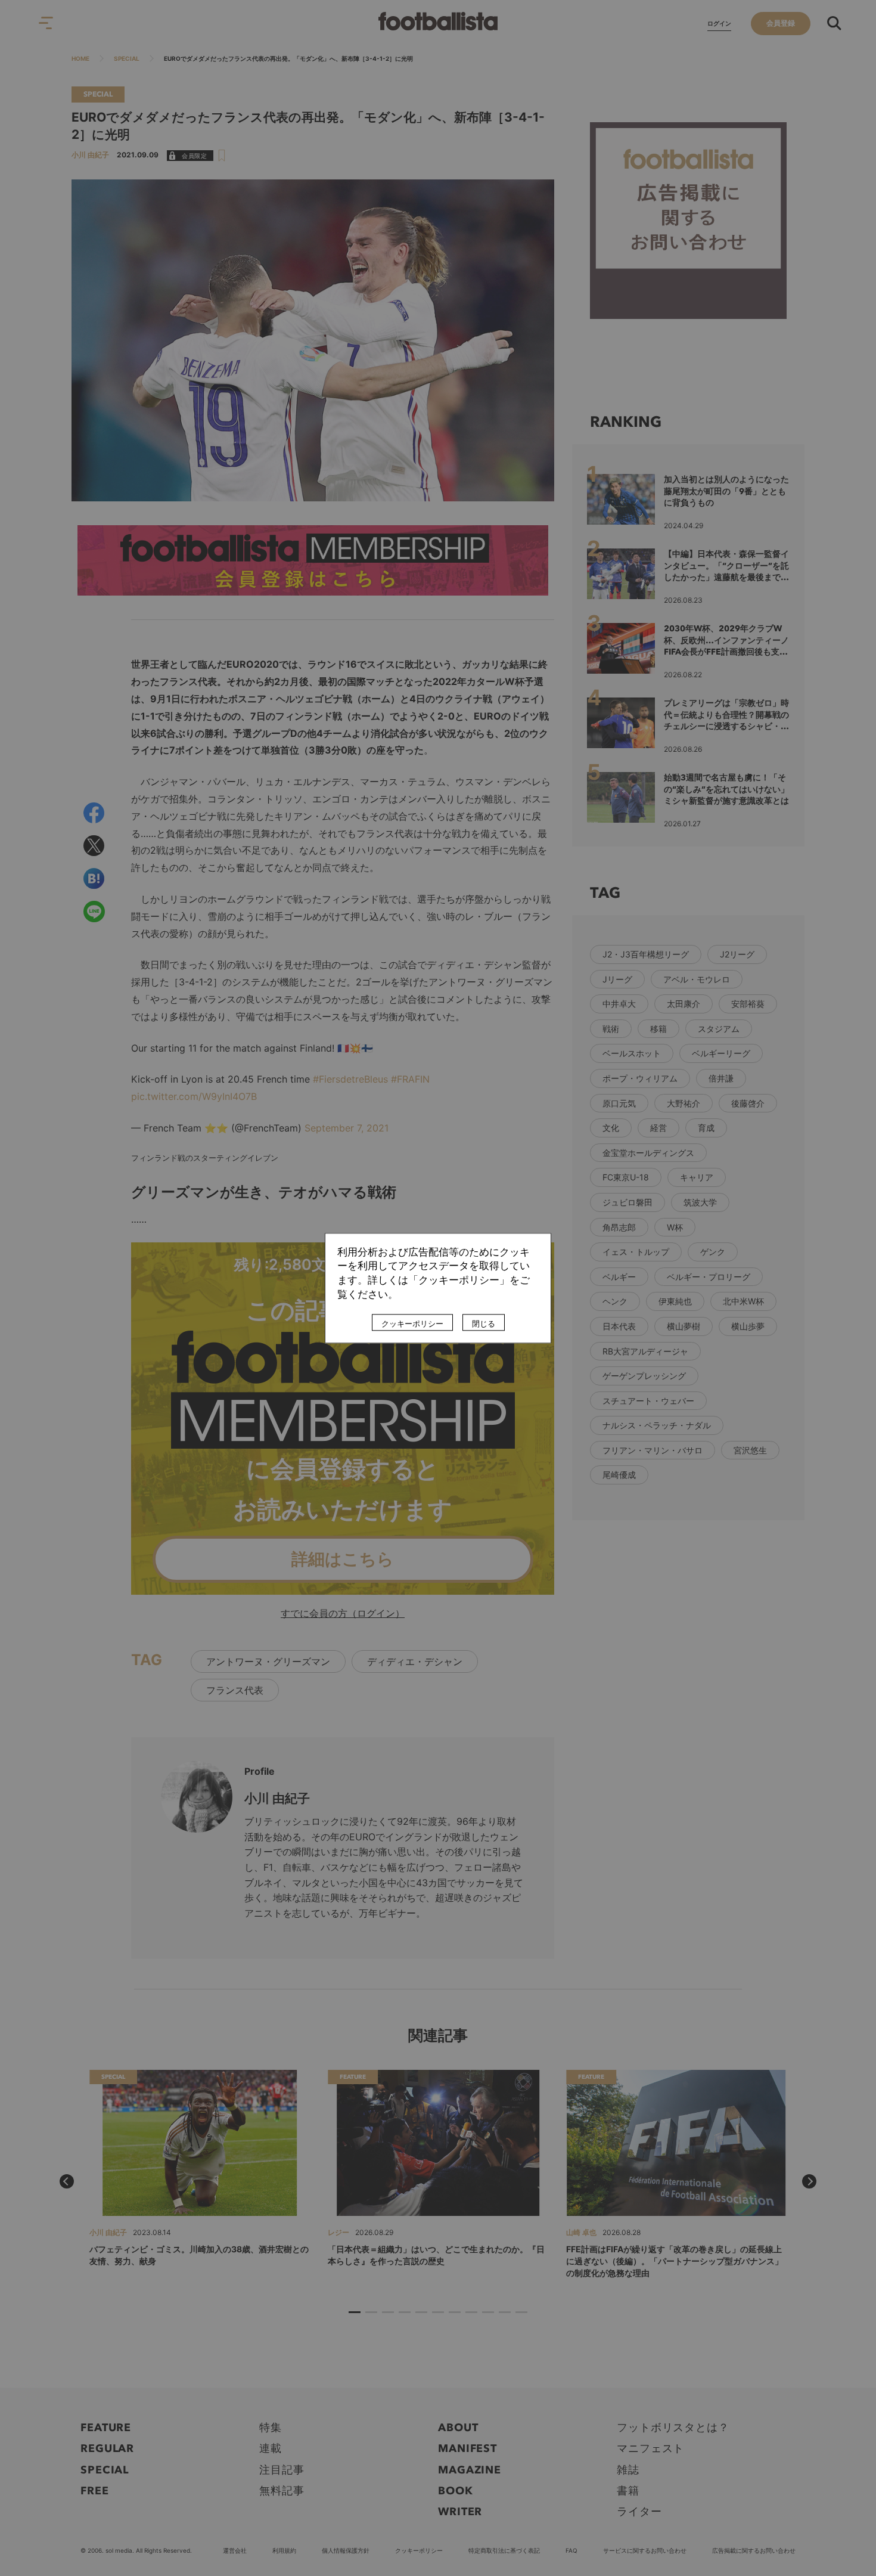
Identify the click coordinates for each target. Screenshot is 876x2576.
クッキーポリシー (412, 1323)
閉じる (484, 1323)
